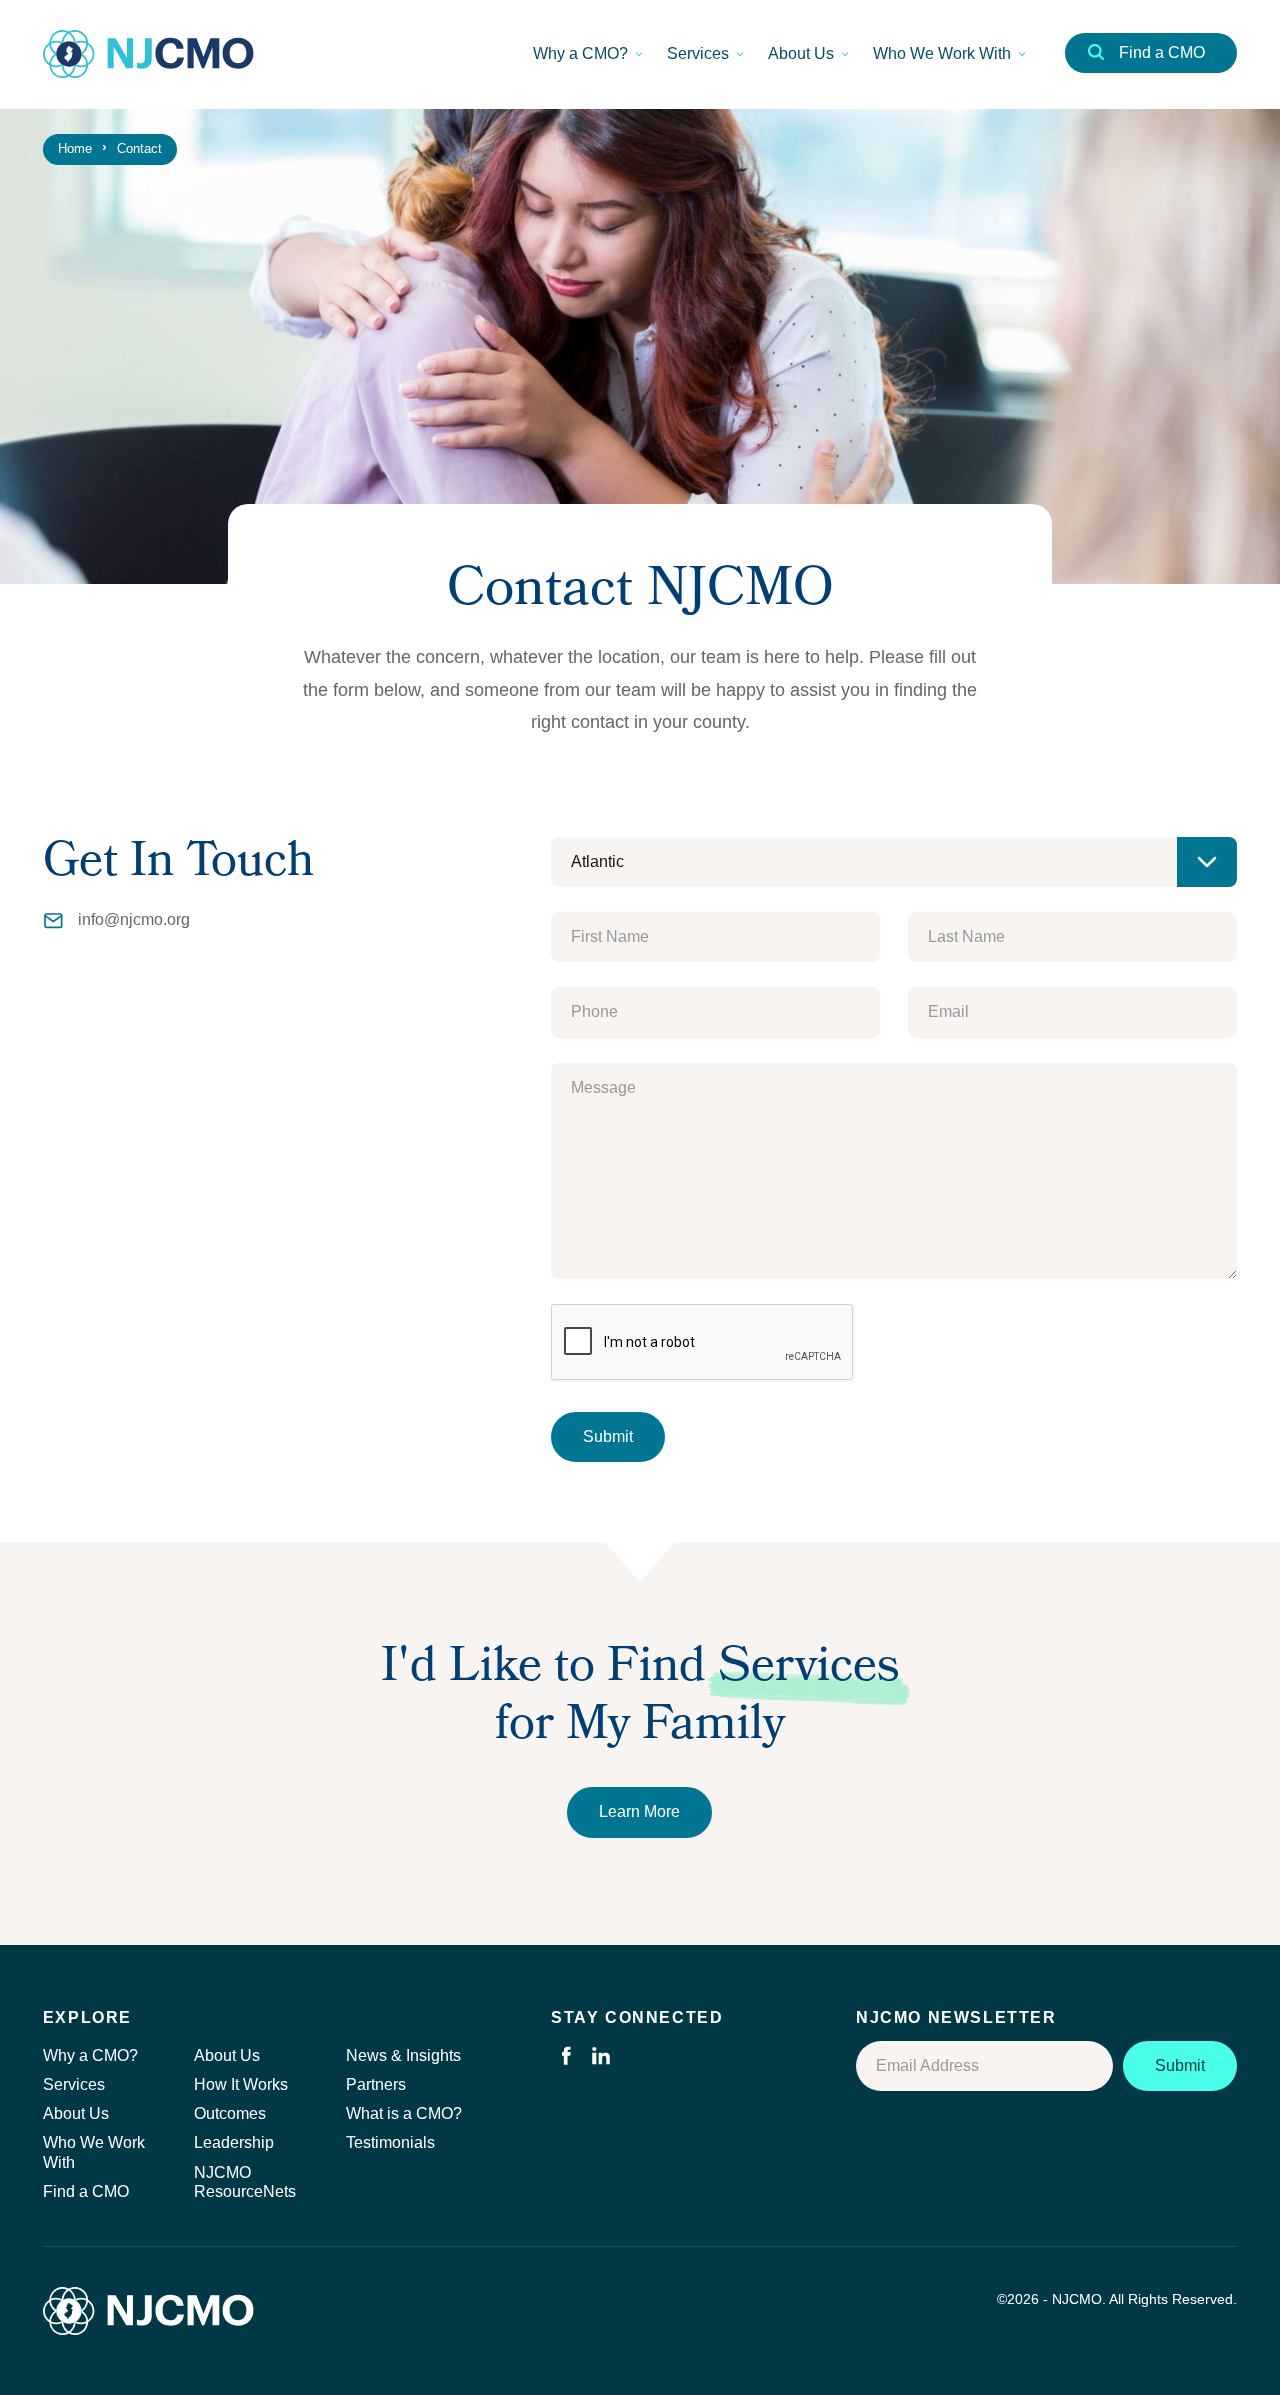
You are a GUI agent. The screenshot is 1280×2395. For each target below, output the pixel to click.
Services (698, 53)
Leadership (234, 2142)
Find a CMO (1162, 52)
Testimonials (390, 2142)
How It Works (241, 2084)
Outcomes (230, 2113)
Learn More (639, 1811)
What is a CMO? (404, 2113)
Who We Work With (942, 53)
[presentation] (703, 1343)
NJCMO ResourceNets (245, 2182)
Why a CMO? (580, 53)
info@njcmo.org (134, 919)
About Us (801, 53)
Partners (376, 2084)
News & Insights (403, 2055)
